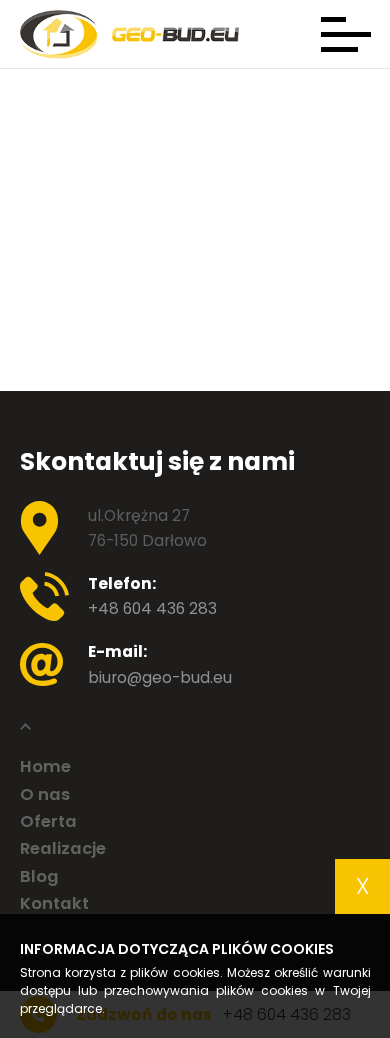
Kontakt (54, 904)
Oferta (48, 822)
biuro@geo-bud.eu (160, 677)
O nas (45, 795)
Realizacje (63, 849)
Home (45, 767)
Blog (39, 877)
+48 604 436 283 (152, 608)
